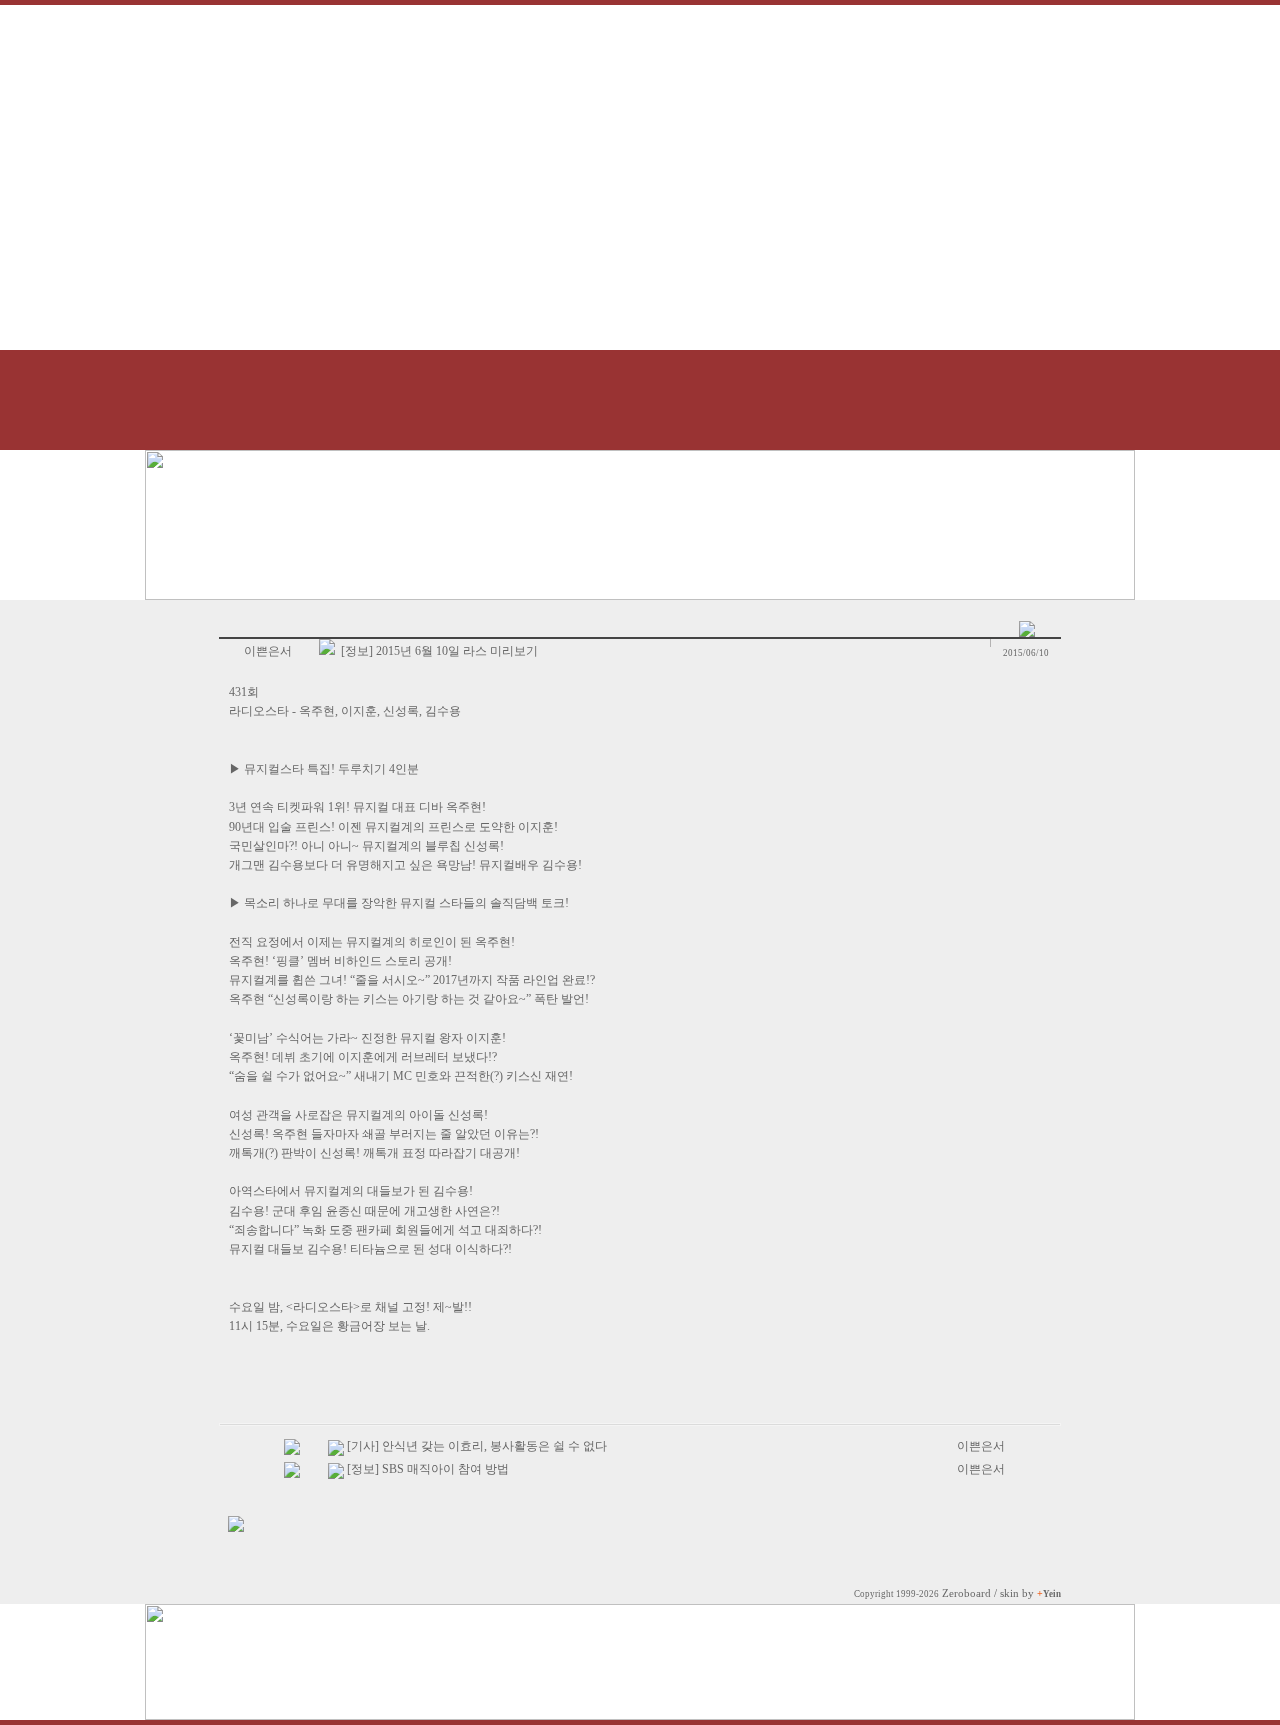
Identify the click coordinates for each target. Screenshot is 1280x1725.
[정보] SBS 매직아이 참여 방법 (428, 1469)
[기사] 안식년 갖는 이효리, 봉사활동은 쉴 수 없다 (477, 1446)
